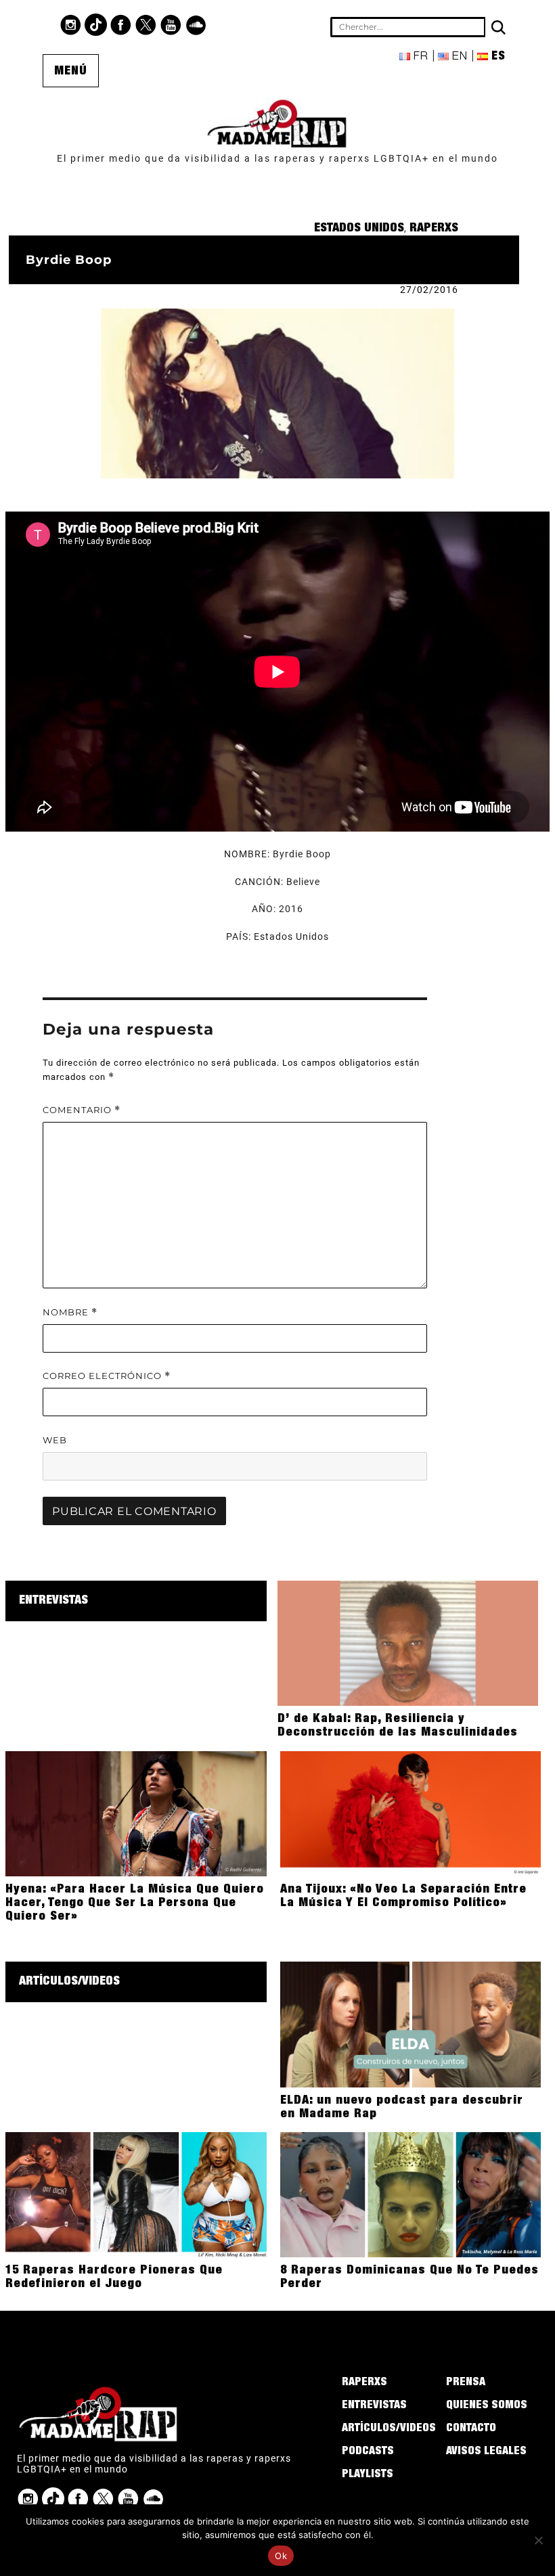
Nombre (70, 1312)
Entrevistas (53, 1601)
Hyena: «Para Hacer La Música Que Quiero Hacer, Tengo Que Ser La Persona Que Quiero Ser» (135, 1903)
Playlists (368, 2475)
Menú (71, 72)
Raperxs (434, 229)
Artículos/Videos (69, 1982)
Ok (281, 2556)
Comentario (82, 1110)
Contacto (471, 2429)
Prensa (466, 2383)
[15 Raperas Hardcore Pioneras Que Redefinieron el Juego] (136, 2194)
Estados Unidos (359, 229)
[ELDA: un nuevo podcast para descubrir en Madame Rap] (410, 2024)
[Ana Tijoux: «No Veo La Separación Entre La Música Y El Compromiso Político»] (410, 1813)
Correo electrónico (107, 1376)
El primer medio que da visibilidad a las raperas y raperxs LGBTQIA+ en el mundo (277, 158)
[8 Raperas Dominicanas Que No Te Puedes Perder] (410, 2194)
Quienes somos (487, 2406)
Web (55, 1440)
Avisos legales (486, 2452)
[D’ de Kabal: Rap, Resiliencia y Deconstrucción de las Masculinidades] (408, 1642)
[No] (538, 2540)
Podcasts (368, 2452)
